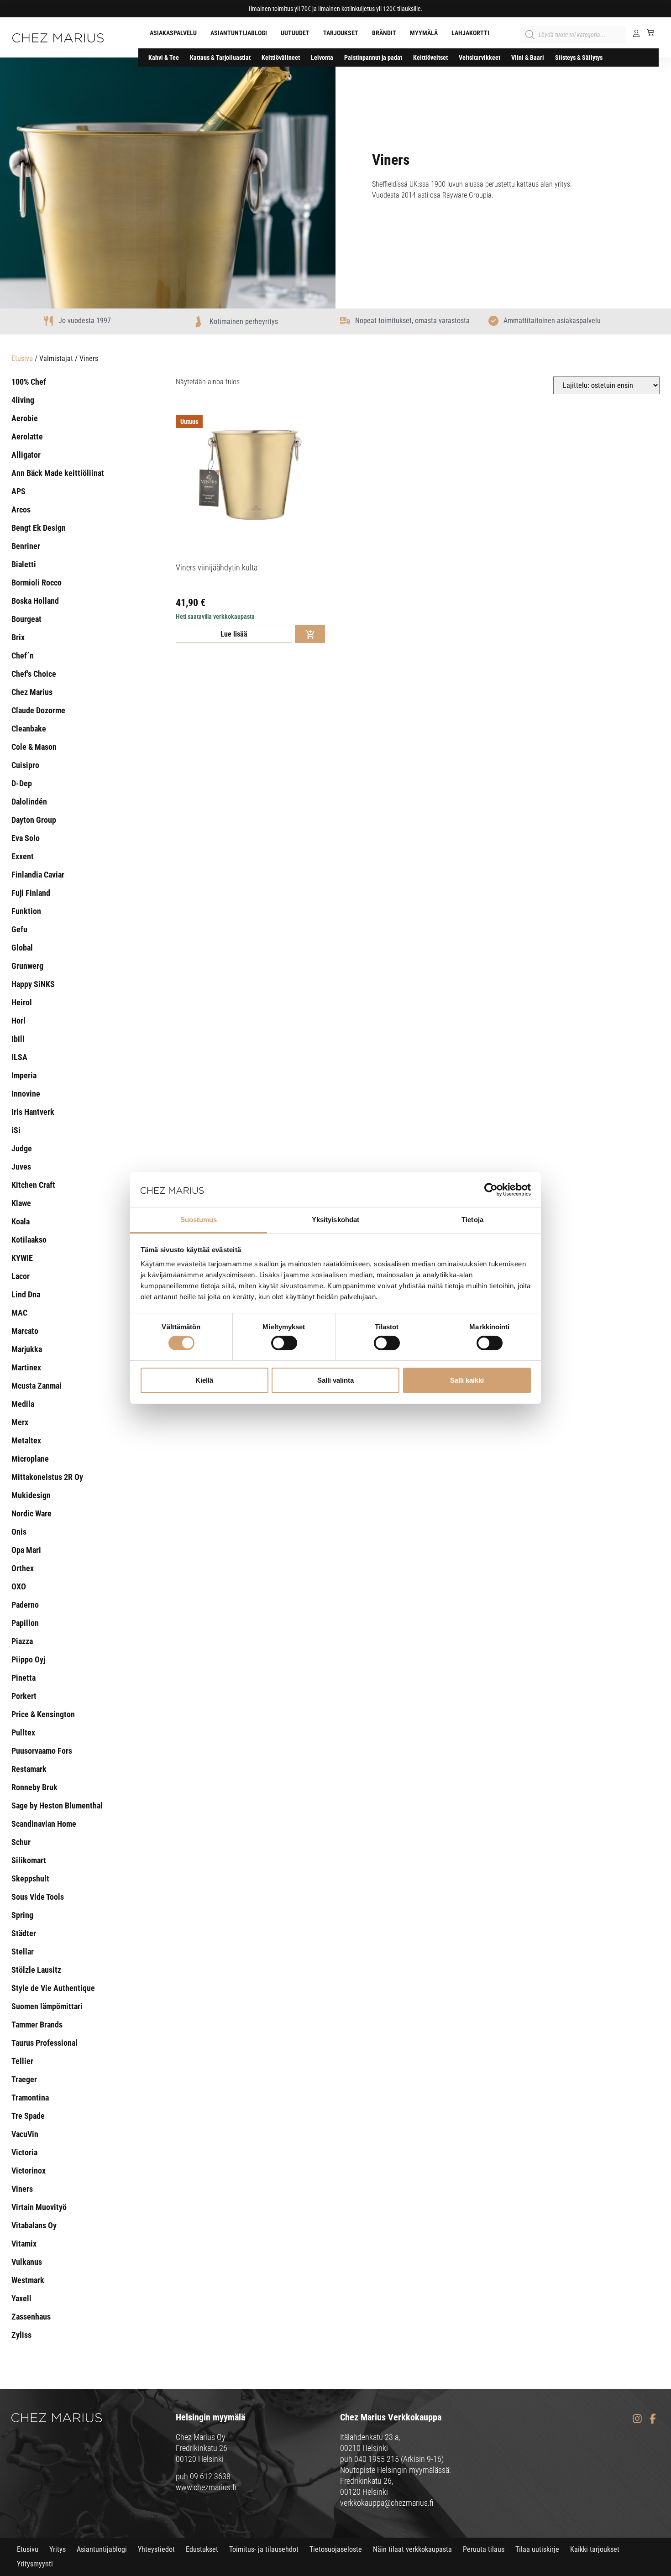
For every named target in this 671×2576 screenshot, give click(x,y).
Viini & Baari (528, 57)
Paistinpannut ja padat (373, 57)
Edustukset (202, 2549)
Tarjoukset (341, 33)
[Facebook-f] (653, 2419)
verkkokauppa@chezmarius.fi (387, 2503)
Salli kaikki (467, 1380)
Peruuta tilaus (484, 2549)
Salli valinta (335, 1380)
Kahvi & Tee (164, 57)
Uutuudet (295, 33)
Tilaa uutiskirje (537, 2549)
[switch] (284, 1343)
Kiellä (204, 1380)
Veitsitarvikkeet (480, 57)
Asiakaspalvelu (173, 33)
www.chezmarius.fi (206, 2487)
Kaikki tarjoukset (595, 2549)
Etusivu (22, 358)
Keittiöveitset (430, 57)
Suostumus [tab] (199, 1220)
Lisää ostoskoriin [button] (310, 634)
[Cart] (647, 32)
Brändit (384, 33)
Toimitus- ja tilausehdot (264, 2549)
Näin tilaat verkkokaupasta (412, 2549)
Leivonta (322, 57)
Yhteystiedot (156, 2549)
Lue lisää (234, 634)
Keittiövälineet (281, 57)
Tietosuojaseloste (336, 2549)
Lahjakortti (470, 33)
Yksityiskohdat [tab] (335, 1220)
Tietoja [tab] (472, 1220)
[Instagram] (637, 2419)
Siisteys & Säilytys (579, 57)
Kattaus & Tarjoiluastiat (220, 57)
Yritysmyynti (35, 2564)
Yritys (58, 2549)
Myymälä (424, 33)
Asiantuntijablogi (239, 33)
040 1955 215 (377, 2459)
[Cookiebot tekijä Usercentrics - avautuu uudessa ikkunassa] (491, 1190)
